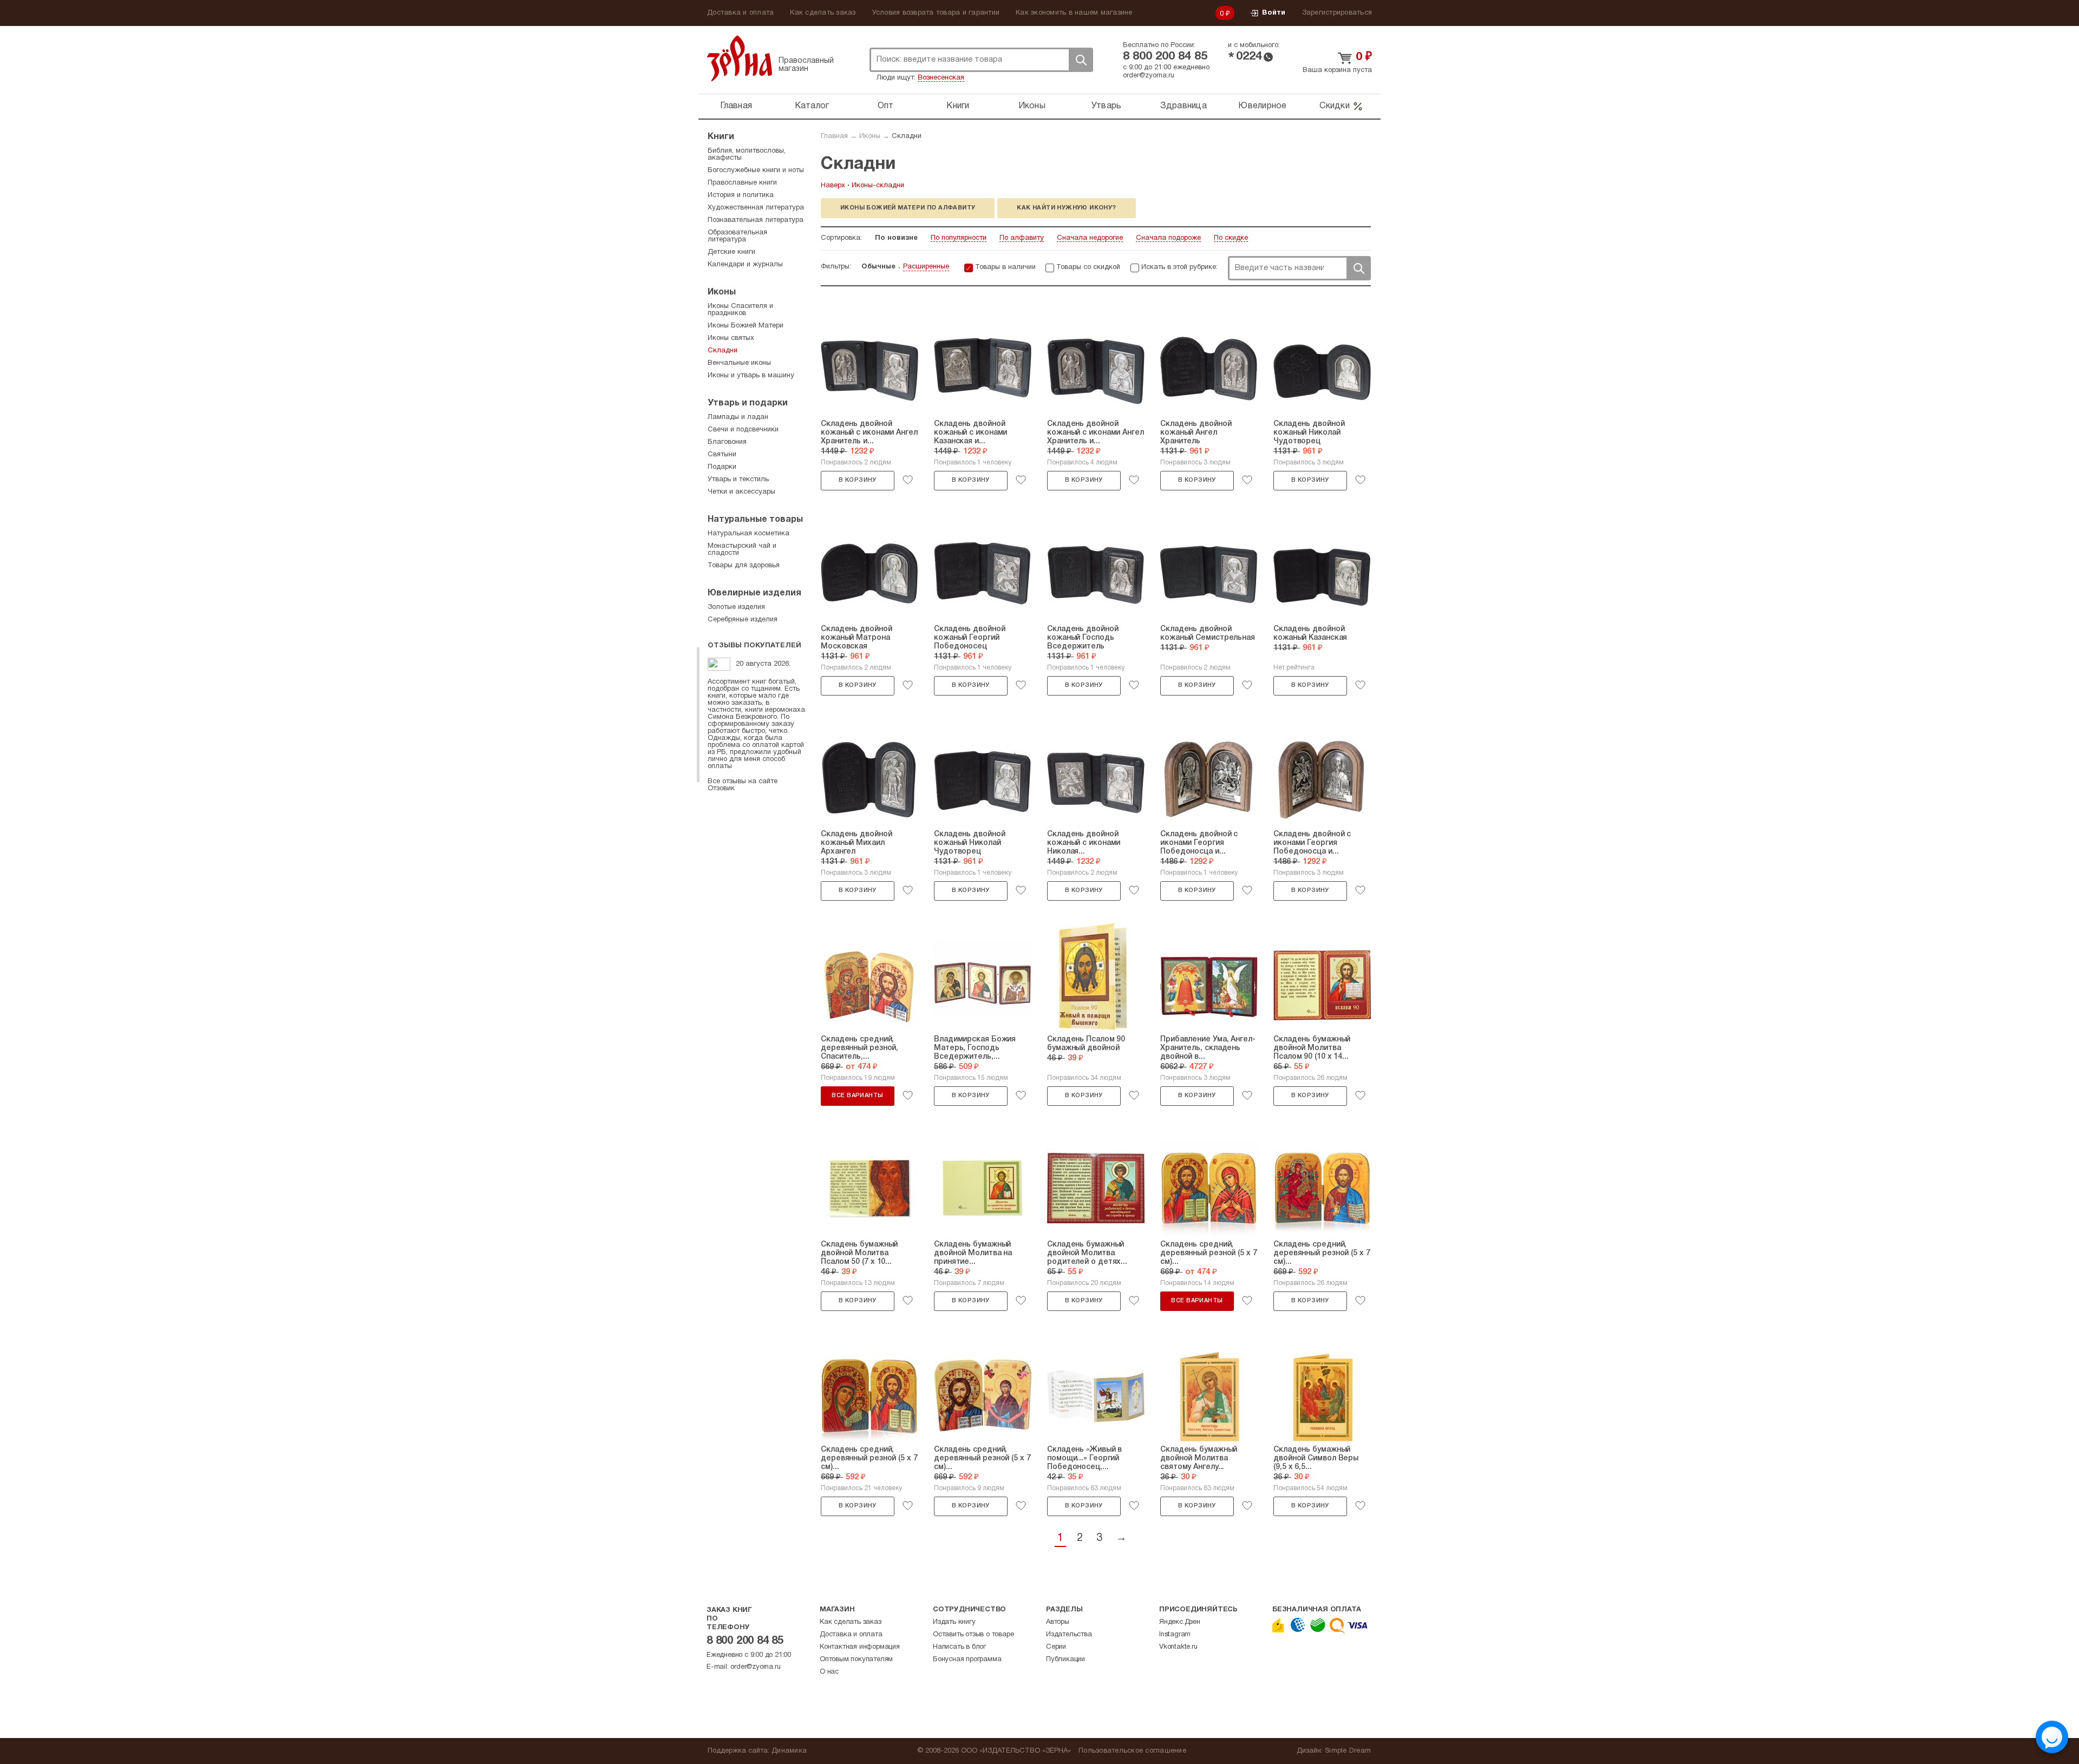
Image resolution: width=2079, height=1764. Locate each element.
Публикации (1065, 1660)
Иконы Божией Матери (746, 326)
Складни (907, 136)
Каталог (812, 106)
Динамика (789, 1751)
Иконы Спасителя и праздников (740, 310)
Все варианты (857, 1096)
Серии (1056, 1647)
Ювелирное (1262, 106)
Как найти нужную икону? (1066, 208)
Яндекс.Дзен (1180, 1622)
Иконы (1032, 106)
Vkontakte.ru (1178, 1647)
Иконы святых (731, 338)
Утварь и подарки (748, 403)
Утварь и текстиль (738, 480)
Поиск (1081, 60)
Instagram (1175, 1635)
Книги (958, 106)
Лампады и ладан (738, 417)
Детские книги (731, 252)
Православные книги (742, 183)
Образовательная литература (737, 236)
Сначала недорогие (1090, 238)
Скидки (1335, 106)
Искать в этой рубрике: (1179, 267)
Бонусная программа (967, 1660)
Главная (736, 106)
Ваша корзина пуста (1337, 70)
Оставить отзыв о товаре (973, 1635)
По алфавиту (1022, 238)
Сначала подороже (1168, 238)
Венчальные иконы (739, 363)
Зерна (740, 58)
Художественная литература (756, 208)
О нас (829, 1672)
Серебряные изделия (743, 620)
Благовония (727, 442)
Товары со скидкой (1088, 267)
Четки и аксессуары (741, 492)
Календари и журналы (745, 265)
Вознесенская (941, 78)
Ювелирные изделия (754, 593)
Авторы (1058, 1622)
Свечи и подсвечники (743, 430)
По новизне (896, 238)
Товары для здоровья (744, 566)
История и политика (741, 195)
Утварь (1107, 106)
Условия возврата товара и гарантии (936, 13)
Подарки (722, 467)
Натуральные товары (755, 520)
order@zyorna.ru (1149, 76)
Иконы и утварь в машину (751, 376)
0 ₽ (1225, 14)
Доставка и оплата (740, 13)
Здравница (1184, 106)
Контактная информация (860, 1647)
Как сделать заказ (823, 13)
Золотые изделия (736, 607)
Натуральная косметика (748, 534)
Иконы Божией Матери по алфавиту (908, 208)
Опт (886, 106)
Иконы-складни (878, 186)
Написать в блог (959, 1647)
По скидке (1231, 238)
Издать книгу (954, 1622)
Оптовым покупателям (856, 1660)
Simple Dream (1348, 1751)
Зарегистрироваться (1337, 13)
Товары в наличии (1005, 267)
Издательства (1069, 1635)
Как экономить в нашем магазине (1074, 13)
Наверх (833, 186)
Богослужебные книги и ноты (756, 171)
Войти (1274, 13)
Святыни (722, 455)
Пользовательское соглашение (1132, 1751)
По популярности (959, 238)
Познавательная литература (756, 220)
